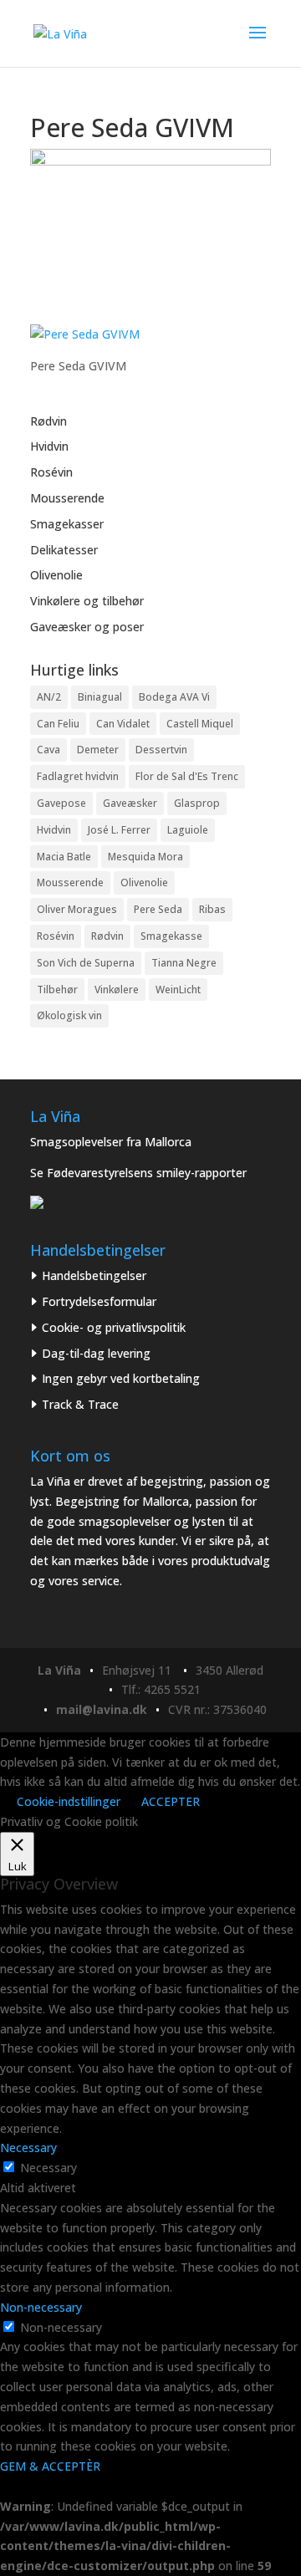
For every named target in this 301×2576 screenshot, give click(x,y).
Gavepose (61, 803)
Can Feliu (58, 724)
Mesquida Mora (145, 857)
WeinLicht (178, 990)
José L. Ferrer (119, 830)
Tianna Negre (184, 963)
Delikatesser (64, 550)
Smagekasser (67, 524)
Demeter (98, 750)
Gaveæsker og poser (87, 627)
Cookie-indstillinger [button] (69, 1801)
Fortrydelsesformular (99, 1301)
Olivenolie (56, 575)
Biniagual (100, 697)
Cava (48, 750)
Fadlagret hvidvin (78, 776)
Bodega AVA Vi (174, 697)
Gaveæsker (130, 803)
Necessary (48, 2168)
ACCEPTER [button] (171, 1801)
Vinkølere (117, 990)
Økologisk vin (69, 1015)
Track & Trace (80, 1404)
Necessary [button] (28, 2148)
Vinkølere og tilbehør (87, 601)
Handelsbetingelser (94, 1275)
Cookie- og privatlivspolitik (114, 1327)
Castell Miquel (200, 724)
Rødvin (48, 421)
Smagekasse (171, 936)
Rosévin (51, 472)
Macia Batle (64, 857)
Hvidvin (49, 446)
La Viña (59, 1670)
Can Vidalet (123, 724)
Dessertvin (161, 750)
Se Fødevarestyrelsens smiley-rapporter (138, 1173)
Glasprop (197, 803)
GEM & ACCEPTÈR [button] (50, 2466)
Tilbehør (57, 990)
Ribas (212, 909)
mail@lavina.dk (102, 1709)
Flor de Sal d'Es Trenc (187, 776)
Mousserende (67, 498)
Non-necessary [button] (41, 2307)
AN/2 (49, 697)
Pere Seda (158, 909)
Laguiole (188, 830)
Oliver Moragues (77, 909)
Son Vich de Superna (86, 963)
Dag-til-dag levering (96, 1353)
